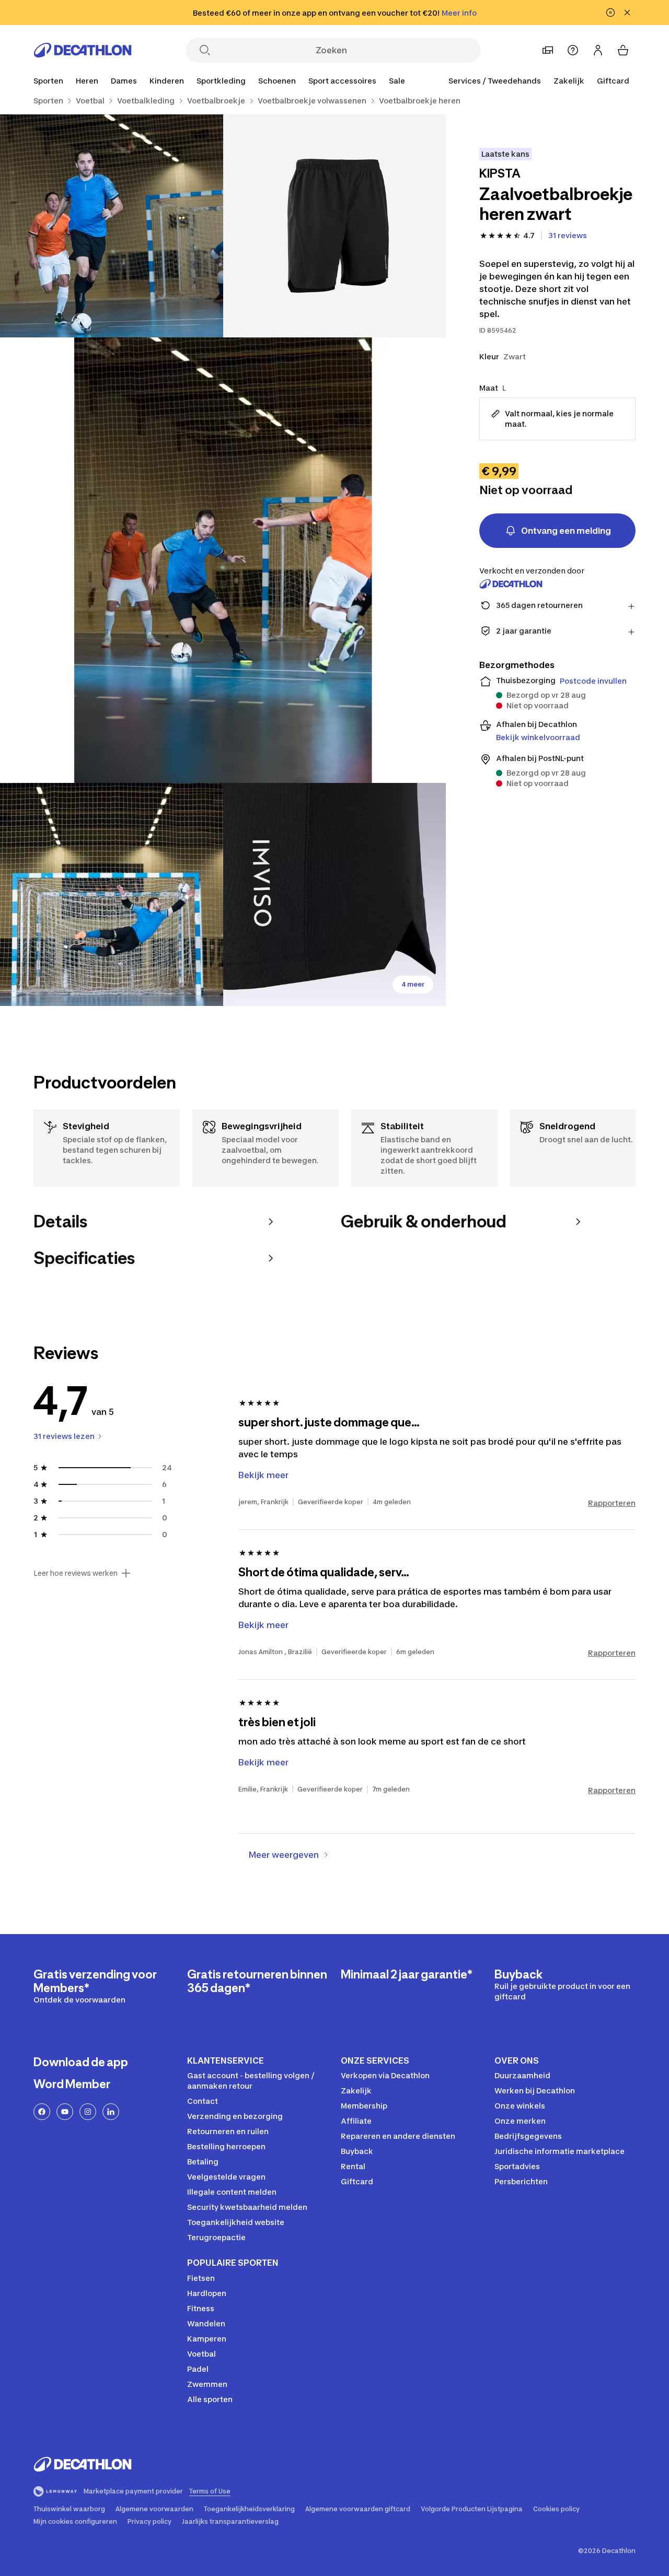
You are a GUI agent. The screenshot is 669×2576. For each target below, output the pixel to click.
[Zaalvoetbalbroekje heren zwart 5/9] (335, 894)
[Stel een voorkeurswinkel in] (548, 50)
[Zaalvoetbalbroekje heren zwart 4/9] (112, 894)
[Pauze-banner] (610, 13)
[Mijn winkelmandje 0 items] (623, 50)
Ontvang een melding (566, 531)
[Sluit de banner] (627, 13)
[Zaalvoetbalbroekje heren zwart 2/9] (112, 226)
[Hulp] (573, 50)
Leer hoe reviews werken (76, 1573)
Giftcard (613, 81)
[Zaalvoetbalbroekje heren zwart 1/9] (335, 226)
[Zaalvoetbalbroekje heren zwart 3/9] (223, 560)
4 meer (413, 984)
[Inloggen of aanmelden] (598, 50)
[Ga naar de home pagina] (83, 50)
